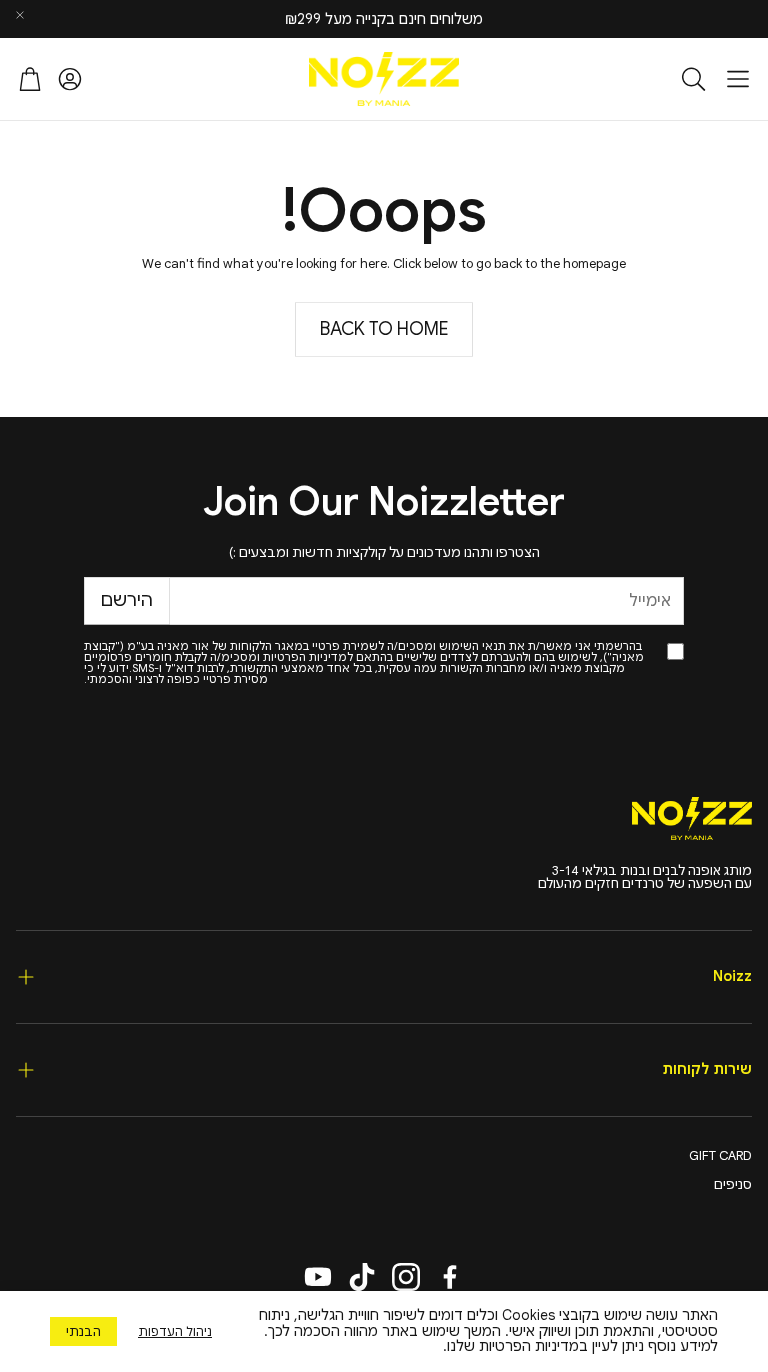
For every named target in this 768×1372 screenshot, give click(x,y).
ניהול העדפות (175, 1331)
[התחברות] (70, 79)
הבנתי (83, 1331)
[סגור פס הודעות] (20, 15)
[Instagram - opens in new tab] (406, 1277)
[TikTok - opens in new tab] (362, 1277)
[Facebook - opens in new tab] (450, 1277)
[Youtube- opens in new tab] (318, 1277)
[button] (738, 79)
